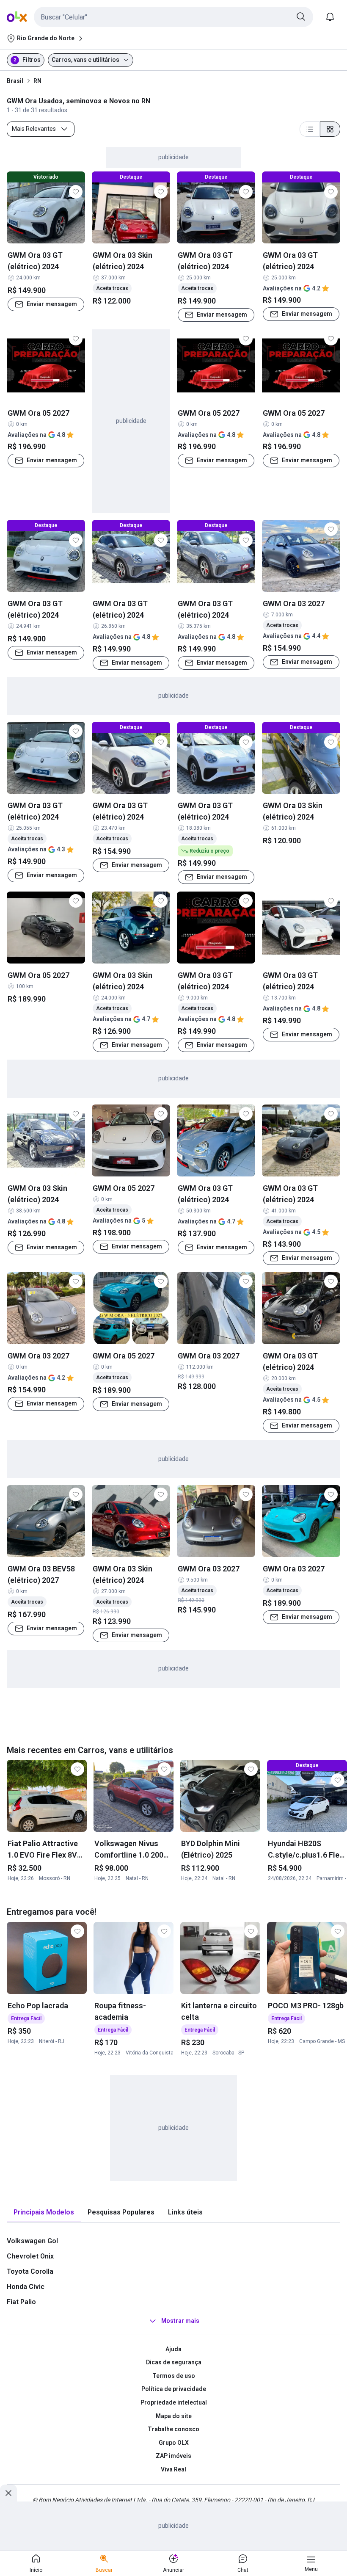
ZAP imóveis (173, 2456)
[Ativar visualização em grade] (330, 129)
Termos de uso (174, 2376)
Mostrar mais (180, 2321)
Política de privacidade (174, 2389)
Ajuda (173, 2349)
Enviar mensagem (52, 304)
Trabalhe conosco (173, 2429)
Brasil (15, 81)
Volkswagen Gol (32, 2241)
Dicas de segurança (174, 2362)
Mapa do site (174, 2416)
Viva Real (173, 2469)
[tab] (44, 2213)
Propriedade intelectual (174, 2402)
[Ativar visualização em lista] (310, 129)
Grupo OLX (174, 2443)
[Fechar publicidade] (8, 2493)
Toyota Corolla (30, 2271)
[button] (173, 17)
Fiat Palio (21, 2302)
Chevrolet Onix (30, 2256)
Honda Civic (26, 2287)
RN (37, 81)
